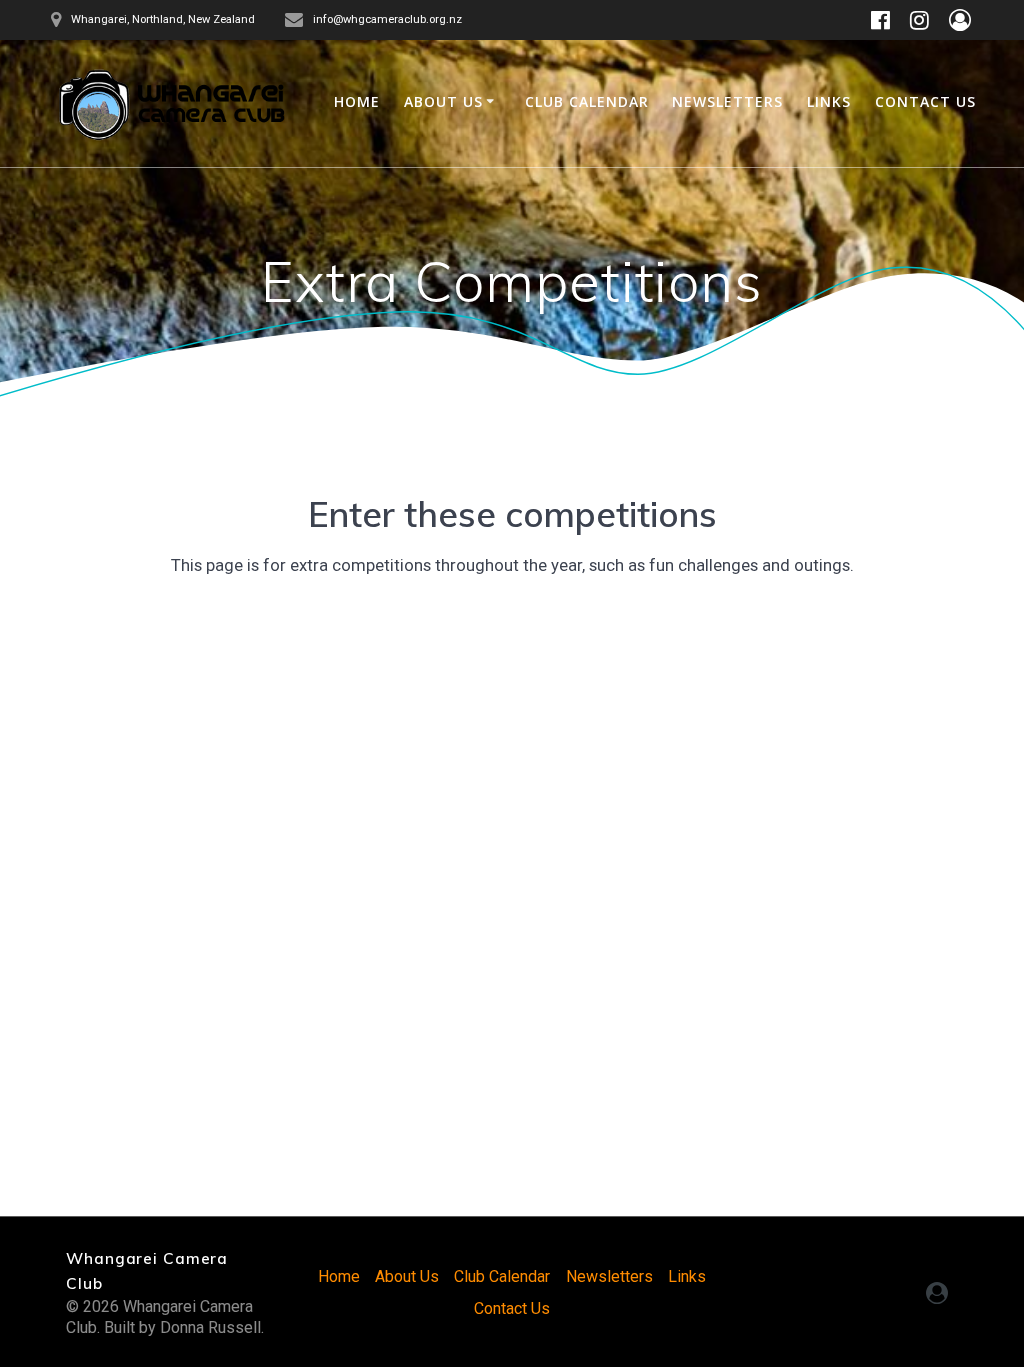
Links (829, 101)
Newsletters (727, 101)
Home (357, 101)
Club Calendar (587, 101)
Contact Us (925, 101)
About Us (443, 101)
